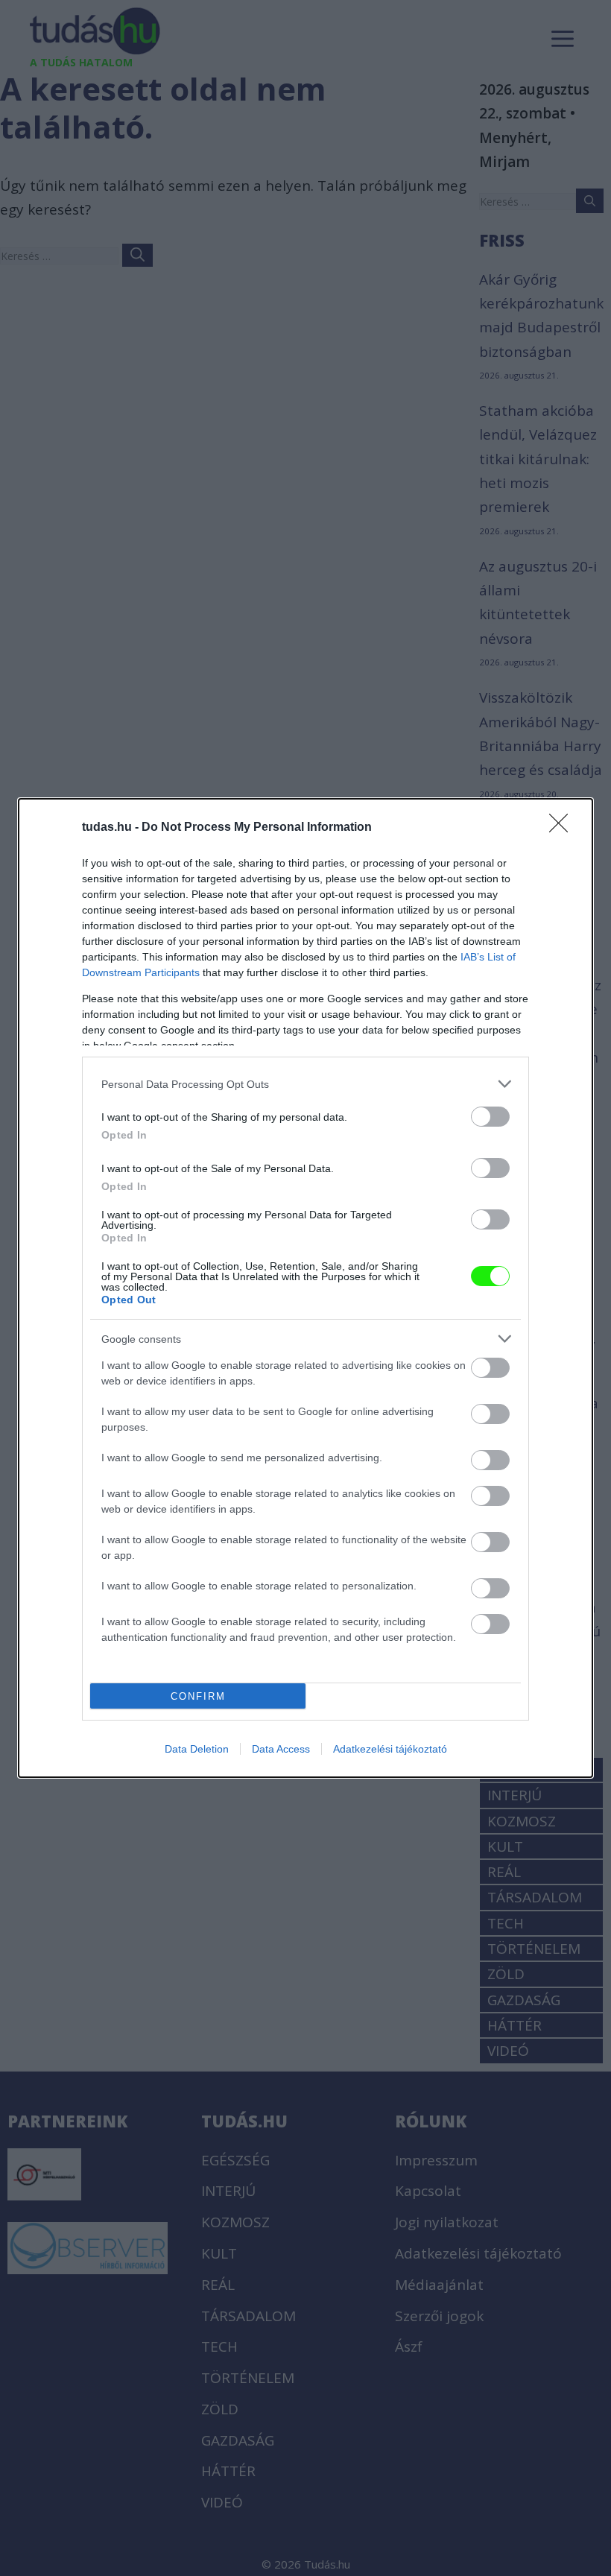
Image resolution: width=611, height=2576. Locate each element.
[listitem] (305, 1084)
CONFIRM (198, 1696)
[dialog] (305, 1288)
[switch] (490, 1117)
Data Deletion (197, 1749)
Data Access (281, 1749)
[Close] (563, 828)
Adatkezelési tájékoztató (390, 1749)
